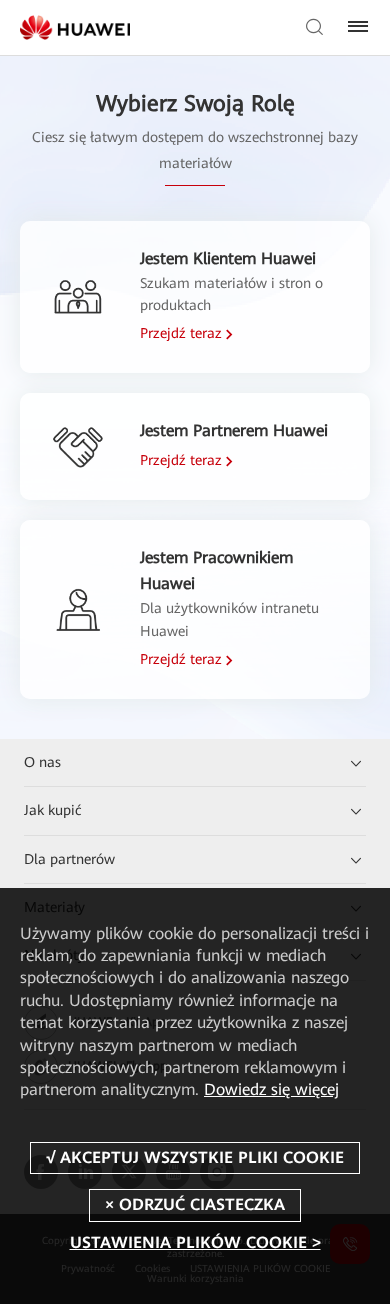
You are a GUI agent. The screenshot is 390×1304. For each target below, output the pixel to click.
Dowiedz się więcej (271, 1089)
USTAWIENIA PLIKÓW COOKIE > (195, 1242)
